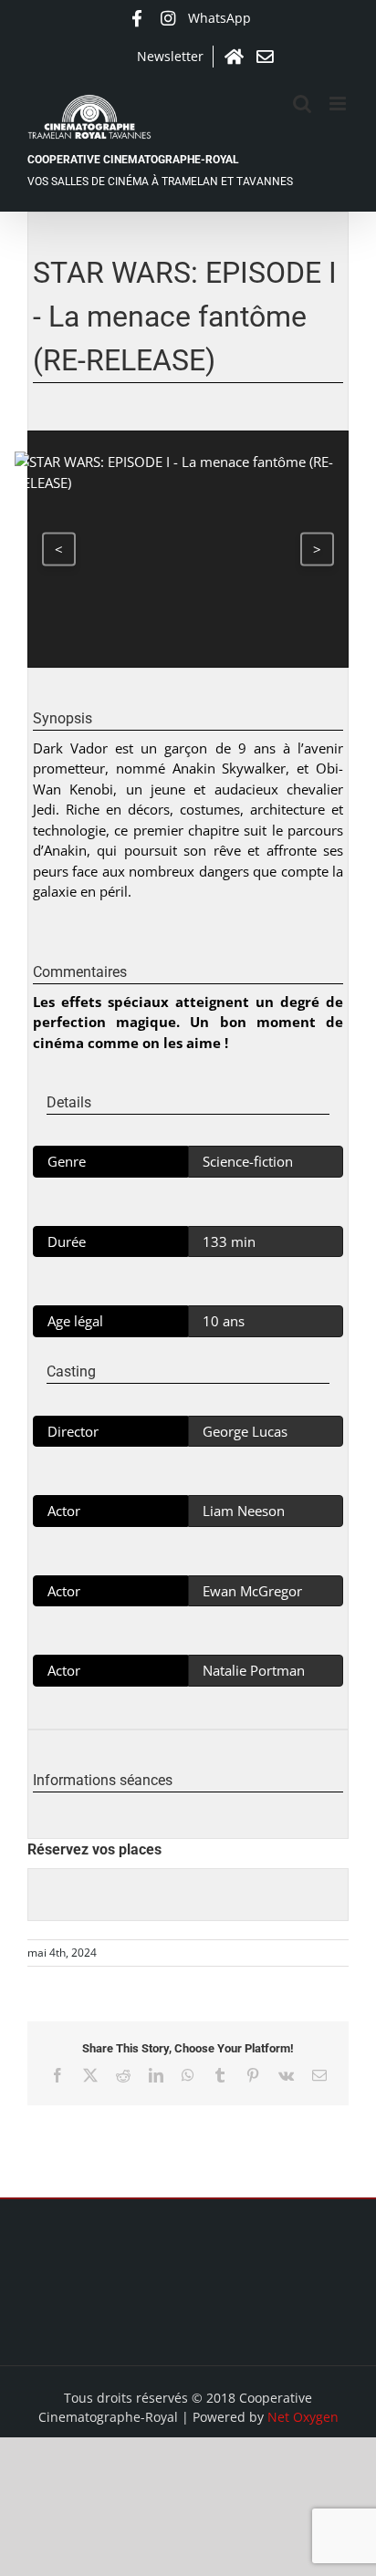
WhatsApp (219, 18)
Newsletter (170, 56)
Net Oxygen (303, 2417)
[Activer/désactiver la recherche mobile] (302, 104)
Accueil (234, 57)
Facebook (137, 18)
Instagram (168, 18)
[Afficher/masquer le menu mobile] (339, 104)
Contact (265, 57)
